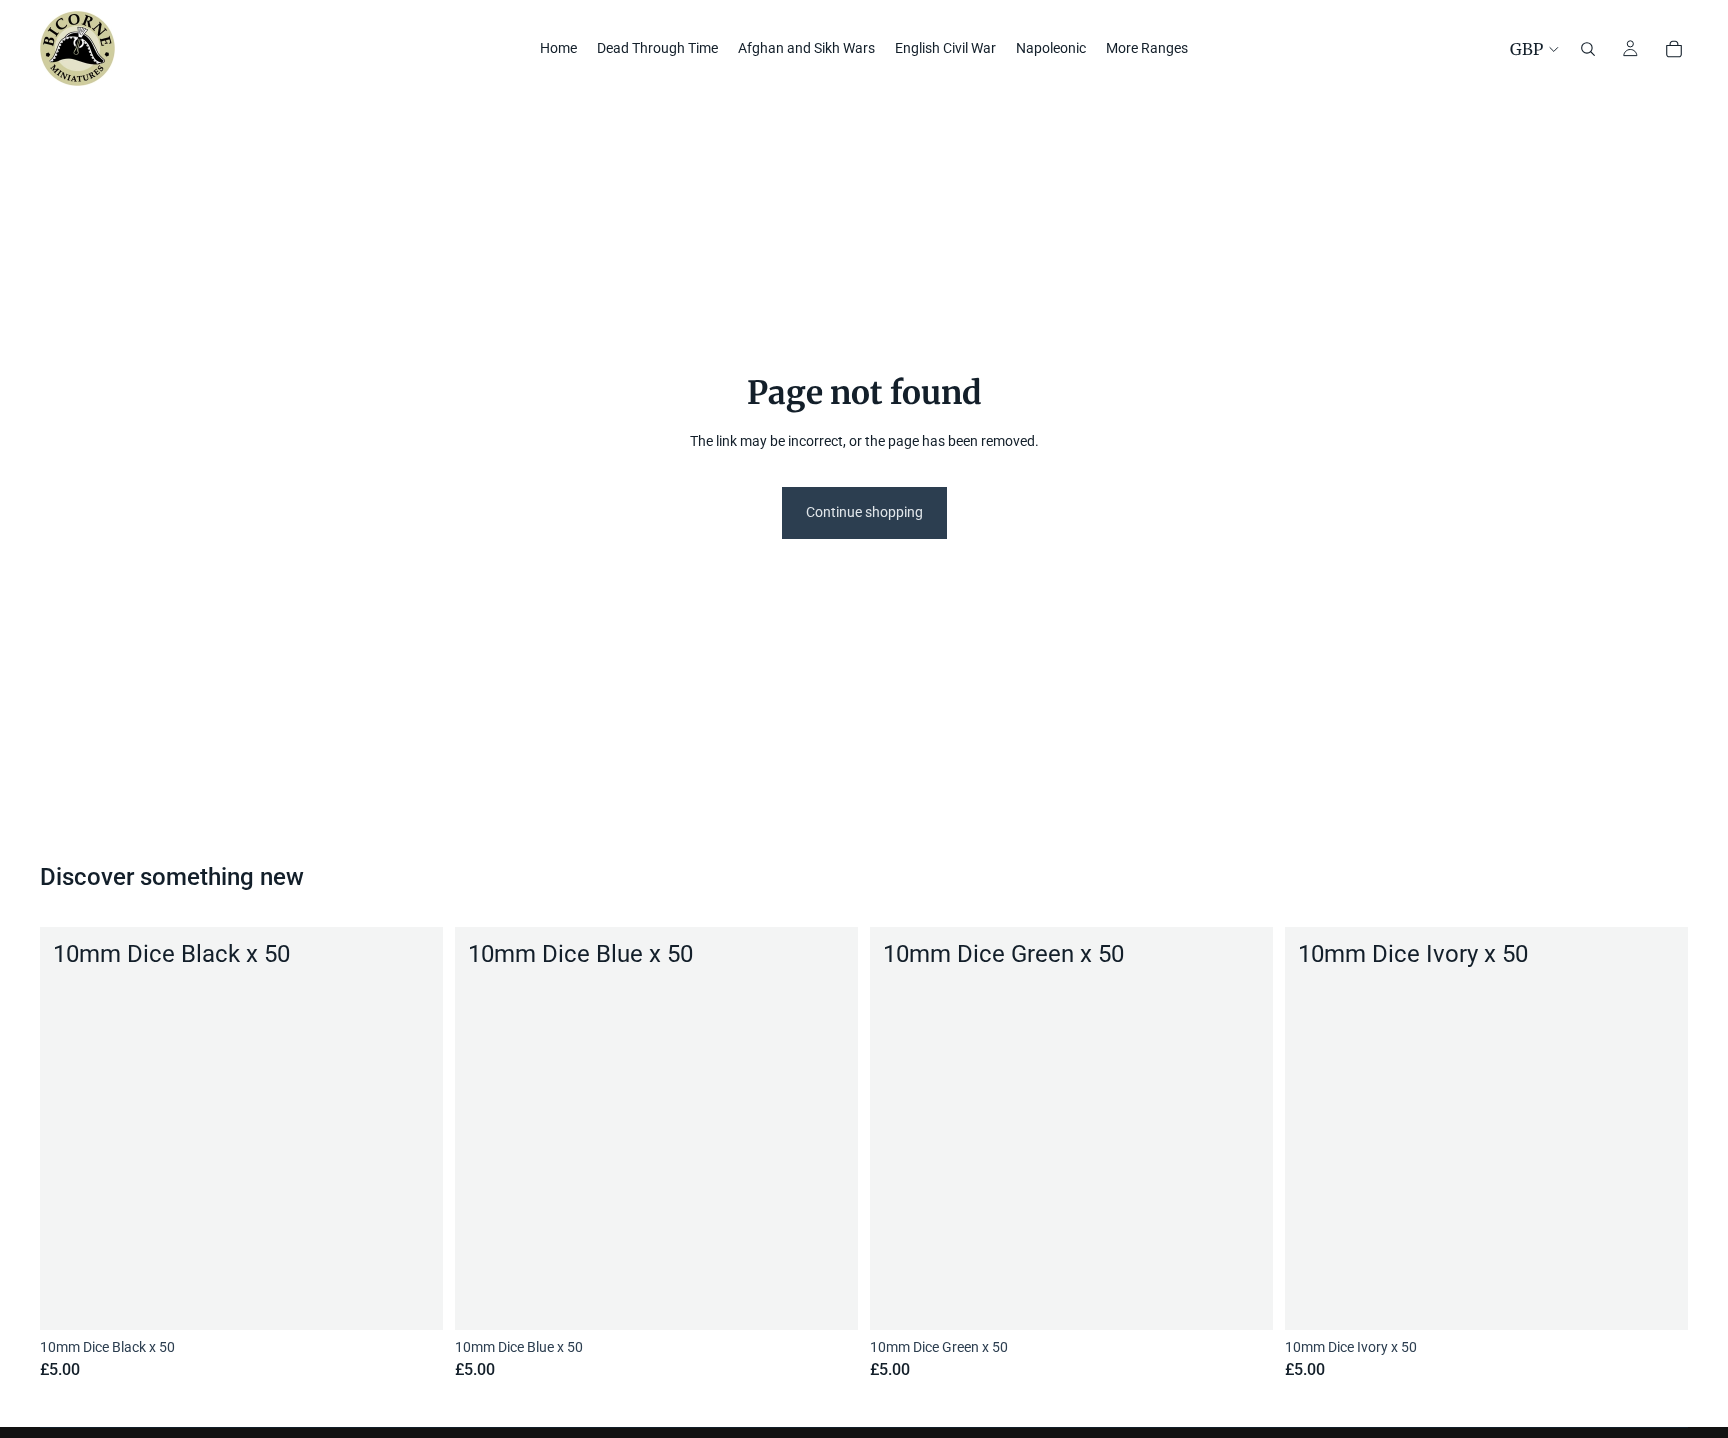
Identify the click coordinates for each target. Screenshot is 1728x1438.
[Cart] (1674, 49)
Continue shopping (864, 512)
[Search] (1588, 49)
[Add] (412, 1299)
